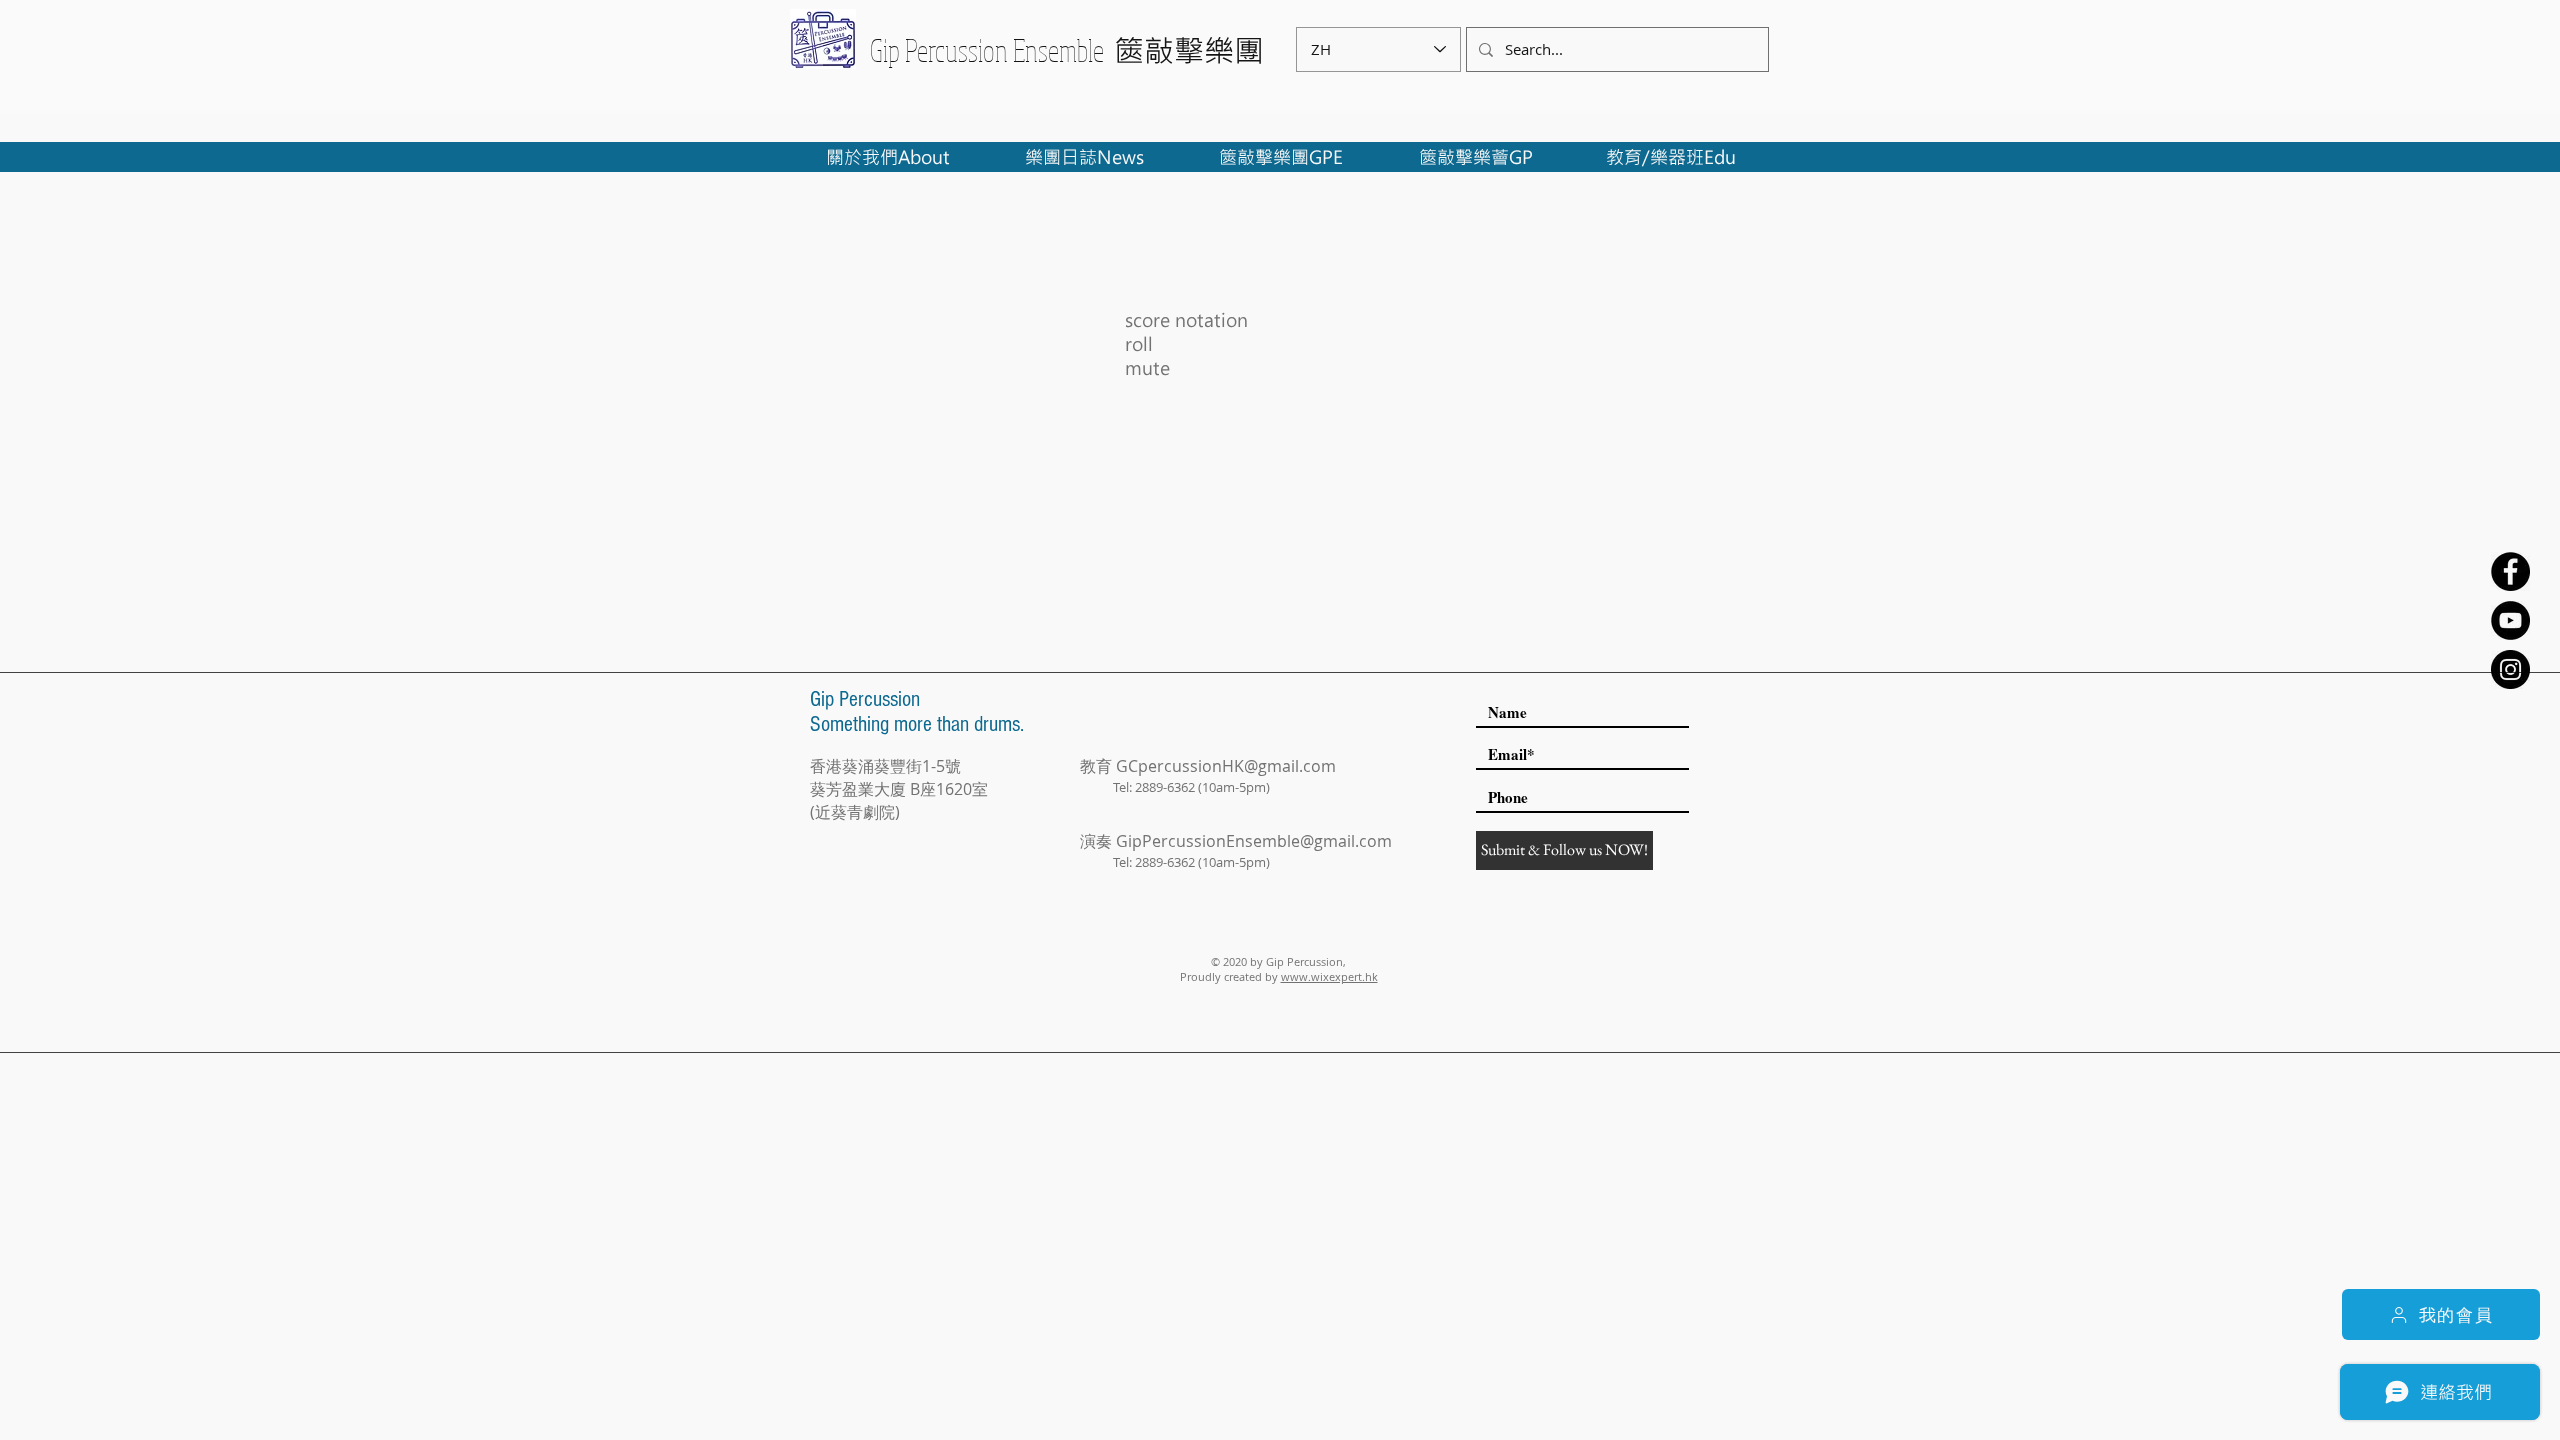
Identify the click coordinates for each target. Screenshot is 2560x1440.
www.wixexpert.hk (1329, 976)
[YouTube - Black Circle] (2510, 620)
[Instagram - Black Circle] (2510, 669)
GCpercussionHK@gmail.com (1226, 766)
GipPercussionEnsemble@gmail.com (1254, 841)
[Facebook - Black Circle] (2510, 571)
